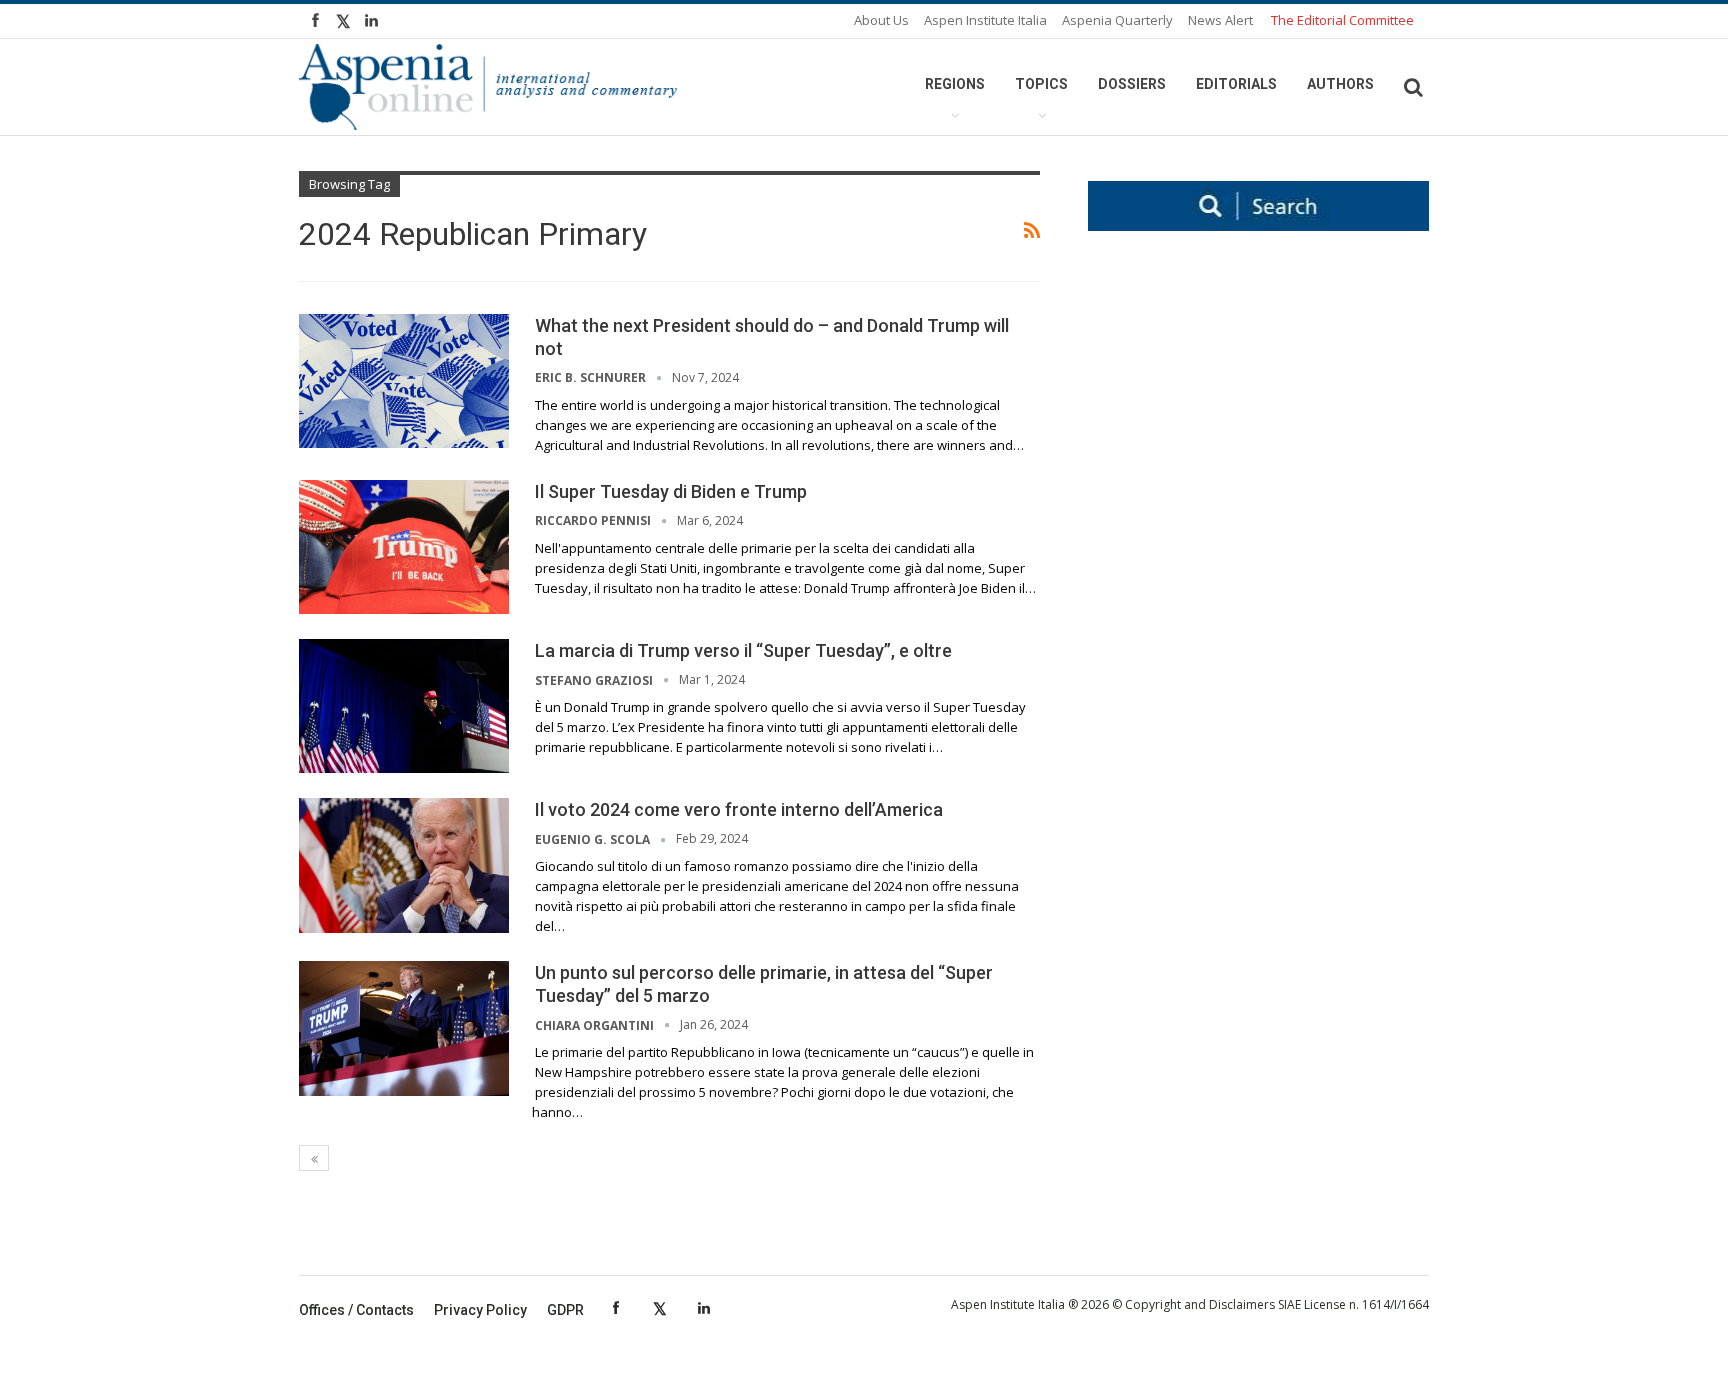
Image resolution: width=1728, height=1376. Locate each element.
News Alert (1220, 20)
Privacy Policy (480, 1310)
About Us (881, 20)
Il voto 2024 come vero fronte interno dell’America (739, 809)
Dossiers (1132, 84)
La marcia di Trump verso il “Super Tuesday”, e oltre (743, 650)
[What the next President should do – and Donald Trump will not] (404, 381)
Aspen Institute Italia (985, 20)
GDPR (565, 1310)
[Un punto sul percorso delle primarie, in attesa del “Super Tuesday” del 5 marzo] (404, 1028)
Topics (1041, 84)
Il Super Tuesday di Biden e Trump (671, 491)
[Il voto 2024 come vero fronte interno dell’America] (404, 865)
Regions (955, 84)
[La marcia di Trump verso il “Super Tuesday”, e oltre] (404, 706)
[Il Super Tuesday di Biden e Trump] (404, 547)
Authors (1340, 84)
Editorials (1236, 84)
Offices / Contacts (356, 1310)
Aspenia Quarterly (1117, 20)
